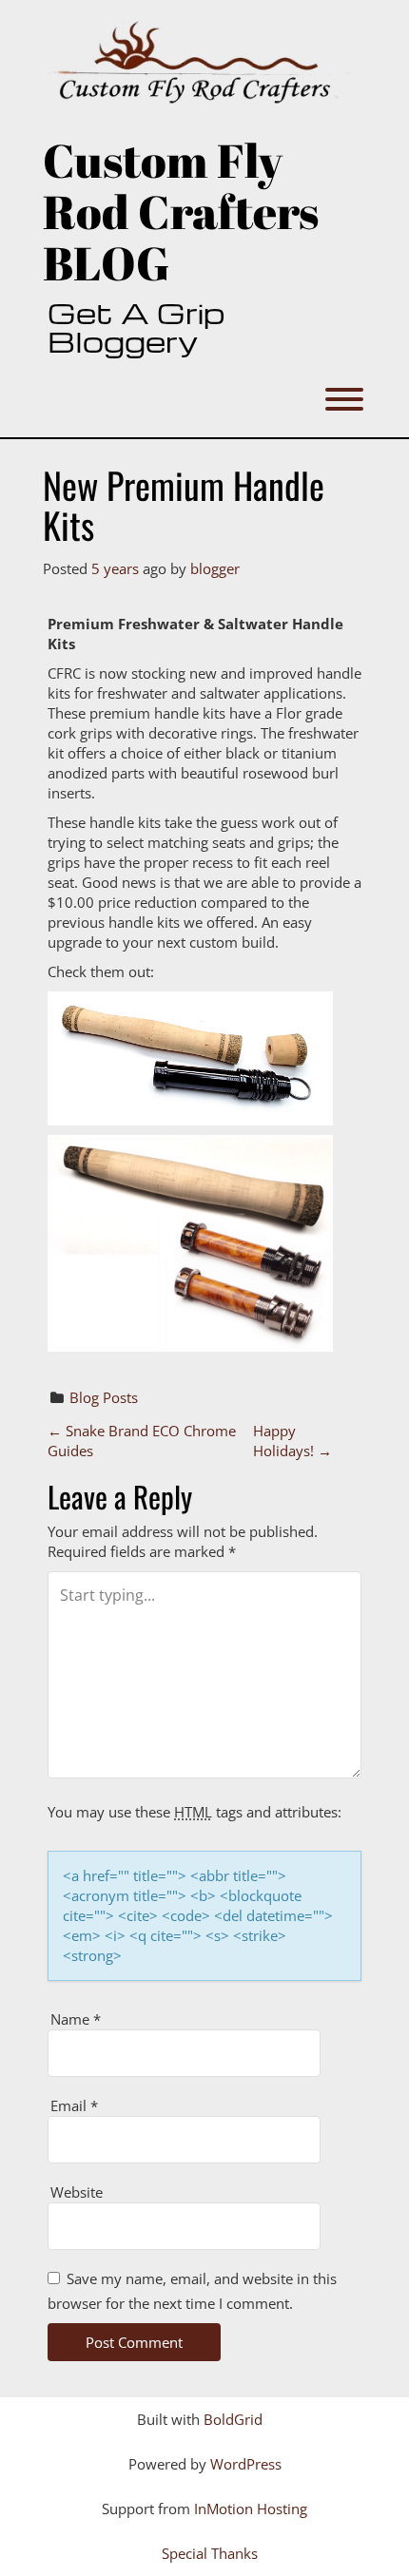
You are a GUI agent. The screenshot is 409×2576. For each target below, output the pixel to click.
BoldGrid (233, 2419)
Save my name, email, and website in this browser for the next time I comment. (192, 2291)
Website (77, 2192)
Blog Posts (104, 1397)
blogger (215, 568)
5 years (115, 568)
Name (76, 2019)
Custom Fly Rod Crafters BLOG (181, 212)
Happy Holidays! (292, 1441)
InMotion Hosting (251, 2509)
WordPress (246, 2464)
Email (74, 2105)
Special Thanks (210, 2553)
